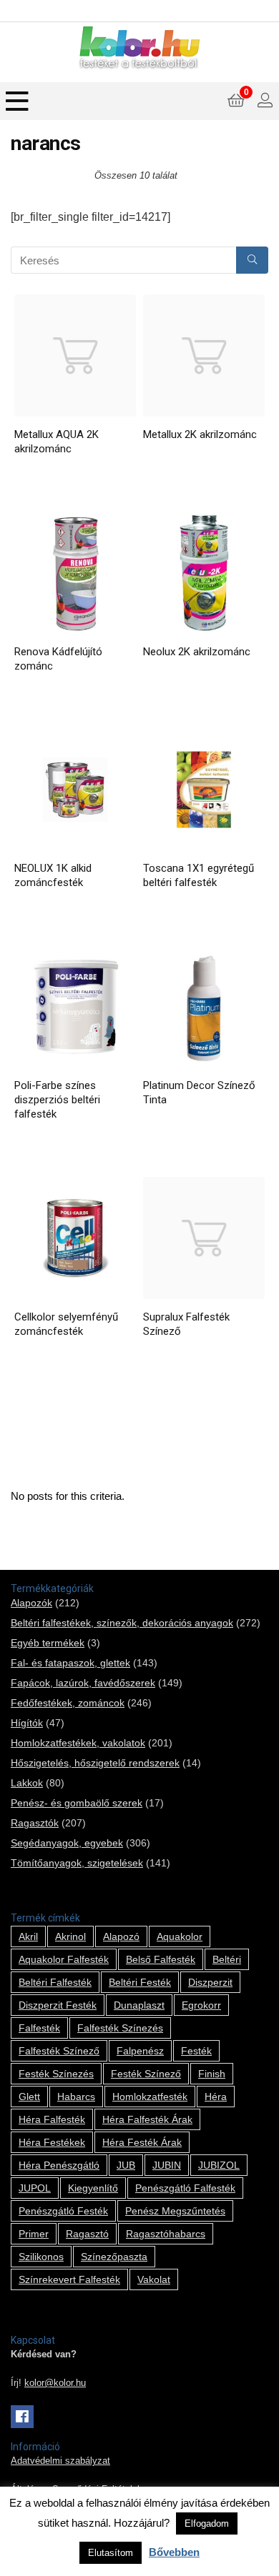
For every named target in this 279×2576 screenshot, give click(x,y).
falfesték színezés (120, 2028)
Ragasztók (35, 1823)
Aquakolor (180, 1936)
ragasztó (87, 2234)
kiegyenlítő (93, 2188)
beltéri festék (140, 1982)
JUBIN (167, 2165)
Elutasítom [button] (111, 2553)
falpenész (140, 2051)
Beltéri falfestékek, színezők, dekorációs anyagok (122, 1623)
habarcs (76, 2097)
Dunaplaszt (139, 2005)
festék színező (146, 2074)
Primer (34, 2234)
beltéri (227, 1959)
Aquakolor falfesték (64, 1959)
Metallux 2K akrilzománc (200, 434)
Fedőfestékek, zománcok (68, 1703)
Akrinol (70, 1936)
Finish (212, 2074)
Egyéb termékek (48, 1643)
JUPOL (35, 2188)
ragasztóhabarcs (166, 2234)
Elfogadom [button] (207, 2523)
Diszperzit (210, 1982)
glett (29, 2097)
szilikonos (41, 2257)
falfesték (39, 2028)
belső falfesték (161, 1959)
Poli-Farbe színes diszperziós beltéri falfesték (57, 1100)
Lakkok (27, 1783)
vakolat (154, 2279)
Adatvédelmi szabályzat (60, 2461)
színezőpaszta (114, 2257)
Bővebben (174, 2552)
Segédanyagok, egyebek (67, 1843)
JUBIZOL (219, 2165)
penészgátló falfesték (185, 2188)
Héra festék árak (142, 2142)
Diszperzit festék (58, 2005)
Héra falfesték (52, 2119)
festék (196, 2051)
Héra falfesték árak (147, 2119)
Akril (28, 1936)
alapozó (121, 1936)
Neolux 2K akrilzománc (197, 652)
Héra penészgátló (59, 2165)
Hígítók (27, 1723)
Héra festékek (52, 2142)
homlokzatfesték (150, 2097)
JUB (126, 2165)
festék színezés (56, 2074)
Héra (216, 2097)
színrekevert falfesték (69, 2279)
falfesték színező (59, 2051)
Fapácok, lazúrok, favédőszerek (83, 1683)
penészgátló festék (63, 2211)
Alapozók (31, 1603)
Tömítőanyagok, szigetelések (77, 1863)
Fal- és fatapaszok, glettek (70, 1663)
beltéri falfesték (55, 1982)
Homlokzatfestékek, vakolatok (78, 1743)
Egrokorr (201, 2005)
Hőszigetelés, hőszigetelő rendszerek (95, 1763)
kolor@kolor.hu (55, 2383)
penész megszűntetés (175, 2211)
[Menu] (17, 101)
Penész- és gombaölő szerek (77, 1803)
